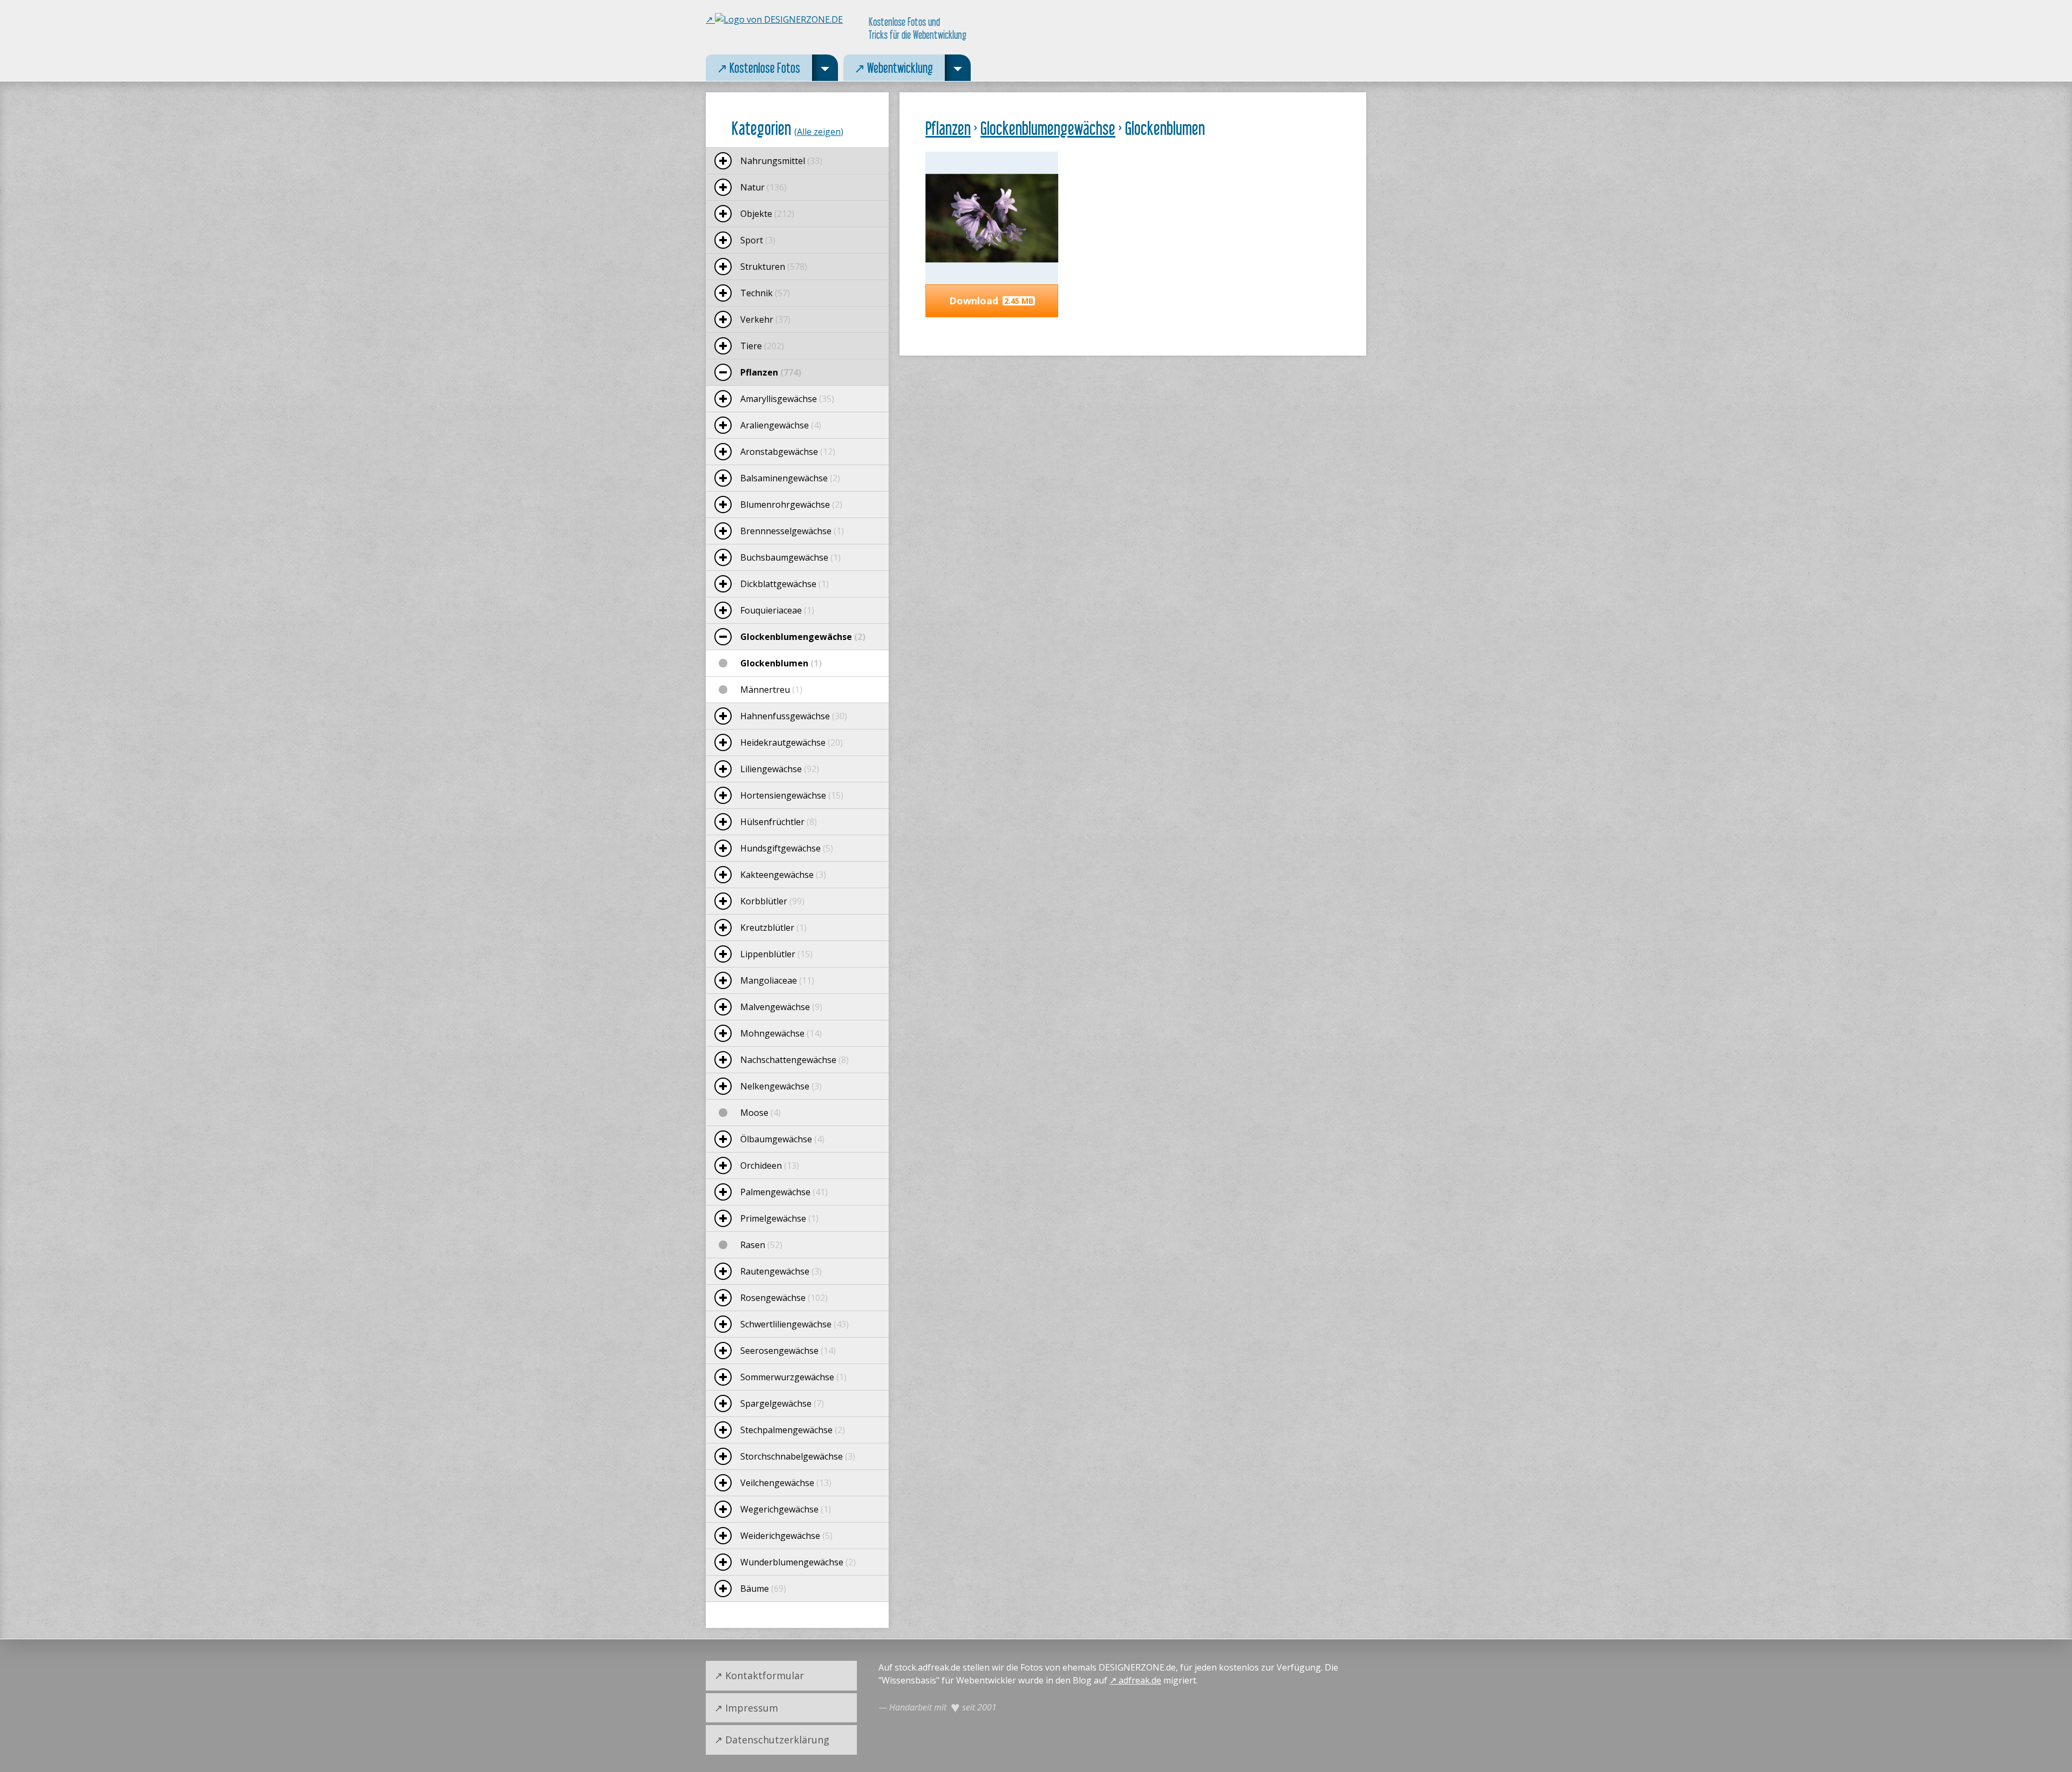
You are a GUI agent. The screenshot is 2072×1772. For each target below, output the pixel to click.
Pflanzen (948, 128)
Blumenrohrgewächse (791, 505)
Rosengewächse (784, 1298)
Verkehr (765, 319)
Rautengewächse (781, 1271)
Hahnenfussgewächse (794, 716)
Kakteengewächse (783, 875)
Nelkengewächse (781, 1086)
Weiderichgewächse (786, 1536)
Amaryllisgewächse (787, 399)
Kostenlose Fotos (753, 65)
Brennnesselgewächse (792, 531)
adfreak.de (1140, 1680)
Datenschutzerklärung (777, 1740)
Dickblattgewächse (785, 584)
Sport (758, 240)
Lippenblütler (776, 954)
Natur (764, 187)
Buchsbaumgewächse (790, 557)
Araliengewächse (781, 425)
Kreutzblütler (773, 928)
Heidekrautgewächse (792, 742)
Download (991, 301)
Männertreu (771, 690)
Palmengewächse (784, 1192)
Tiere (762, 346)
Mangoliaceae (777, 980)
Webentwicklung (888, 65)
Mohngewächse (781, 1033)
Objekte (767, 214)
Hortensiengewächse (792, 795)
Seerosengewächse (788, 1351)
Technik (765, 293)
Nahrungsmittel (781, 161)
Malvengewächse (781, 1007)
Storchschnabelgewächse (798, 1456)
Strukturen (774, 267)
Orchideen (770, 1166)
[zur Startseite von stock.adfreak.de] (774, 19)
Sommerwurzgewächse (793, 1377)
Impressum (752, 1708)
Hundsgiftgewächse (787, 848)
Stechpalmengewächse (793, 1430)
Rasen (761, 1245)
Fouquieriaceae (777, 610)
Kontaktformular (765, 1675)
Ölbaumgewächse (782, 1139)
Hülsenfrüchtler (779, 822)
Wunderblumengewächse (798, 1562)
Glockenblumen (781, 663)
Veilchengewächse (786, 1483)
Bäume (763, 1589)
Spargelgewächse (782, 1403)
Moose (761, 1113)
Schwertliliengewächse (795, 1324)
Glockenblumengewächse (1048, 128)
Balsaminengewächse (790, 478)
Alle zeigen (819, 132)
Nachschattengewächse (795, 1060)
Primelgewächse (779, 1218)
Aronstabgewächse (788, 452)
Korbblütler (772, 901)
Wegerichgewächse (786, 1509)
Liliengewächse (780, 769)
